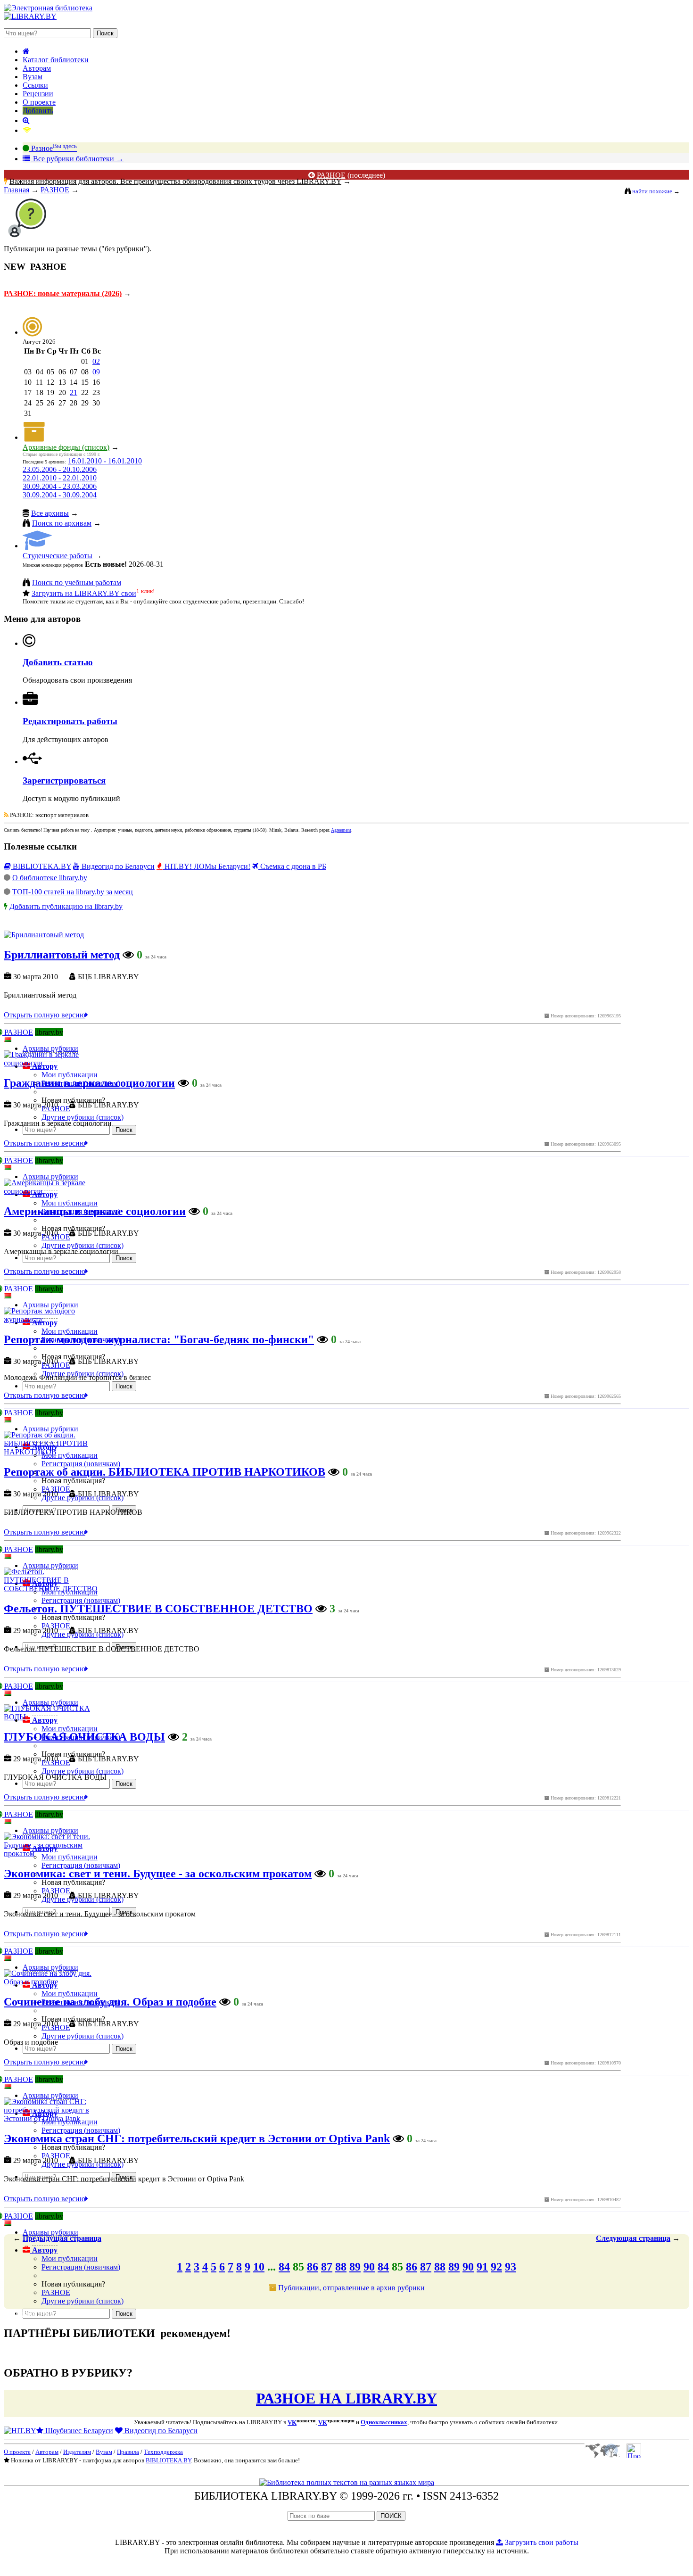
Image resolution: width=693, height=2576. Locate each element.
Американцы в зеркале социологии (95, 1211)
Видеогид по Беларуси (117, 866)
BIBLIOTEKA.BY (41, 866)
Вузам (33, 77)
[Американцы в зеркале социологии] (53, 1191)
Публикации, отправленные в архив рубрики (351, 2288)
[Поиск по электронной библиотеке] (26, 120)
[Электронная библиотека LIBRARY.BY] (48, 8)
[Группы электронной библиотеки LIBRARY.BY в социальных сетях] (27, 130)
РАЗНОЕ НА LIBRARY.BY (346, 2398)
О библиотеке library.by (50, 878)
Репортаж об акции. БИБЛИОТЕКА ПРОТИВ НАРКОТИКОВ (165, 1472)
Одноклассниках (384, 2423)
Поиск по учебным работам (77, 582)
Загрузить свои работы (541, 2542)
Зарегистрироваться (64, 780)
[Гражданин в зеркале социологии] (53, 1063)
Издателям (77, 2452)
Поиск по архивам (62, 523)
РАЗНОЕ (331, 175)
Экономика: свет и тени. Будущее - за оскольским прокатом (158, 1874)
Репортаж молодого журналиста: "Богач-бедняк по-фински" (159, 1339)
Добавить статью (58, 662)
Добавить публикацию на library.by (66, 906)
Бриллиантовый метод (62, 955)
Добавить (38, 111)
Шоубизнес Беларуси (78, 2431)
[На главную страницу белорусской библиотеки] (347, 2482)
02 (96, 361)
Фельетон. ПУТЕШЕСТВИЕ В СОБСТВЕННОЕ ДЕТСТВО (158, 1609)
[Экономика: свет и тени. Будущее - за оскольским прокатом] (53, 1854)
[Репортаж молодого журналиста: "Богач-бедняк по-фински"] (53, 1319)
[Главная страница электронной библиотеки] (26, 51)
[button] (40, 2250)
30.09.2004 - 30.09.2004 (60, 495)
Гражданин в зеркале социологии (89, 1083)
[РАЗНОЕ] (27, 239)
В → (77, 159)
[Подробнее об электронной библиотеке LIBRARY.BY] (634, 2456)
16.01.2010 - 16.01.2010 (105, 461)
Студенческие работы (58, 556)
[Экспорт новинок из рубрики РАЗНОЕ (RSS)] (6, 815)
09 (96, 372)
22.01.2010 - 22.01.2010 (60, 478)
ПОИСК (391, 2516)
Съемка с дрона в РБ (292, 866)
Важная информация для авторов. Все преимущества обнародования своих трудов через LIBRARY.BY (175, 181)
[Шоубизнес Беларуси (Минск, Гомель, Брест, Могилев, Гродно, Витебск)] (20, 2431)
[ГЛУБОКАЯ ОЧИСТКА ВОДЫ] (53, 1717)
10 (259, 2267)
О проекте (39, 102)
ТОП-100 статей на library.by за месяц (73, 892)
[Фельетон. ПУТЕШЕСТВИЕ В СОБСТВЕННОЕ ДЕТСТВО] (53, 1589)
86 (313, 2267)
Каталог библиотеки (56, 60)
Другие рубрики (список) (82, 2301)
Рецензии (38, 94)
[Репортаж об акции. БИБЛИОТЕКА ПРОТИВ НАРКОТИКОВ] (53, 1452)
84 (284, 2267)
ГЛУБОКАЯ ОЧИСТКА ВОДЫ (84, 1737)
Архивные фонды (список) (66, 447)
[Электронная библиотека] (30, 16)
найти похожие (652, 191)
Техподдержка (163, 2452)
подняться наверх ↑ (35, 2313)
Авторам (37, 68)
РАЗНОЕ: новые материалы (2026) (63, 293)
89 (355, 2267)
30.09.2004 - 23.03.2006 (60, 486)
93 (511, 2267)
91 (482, 2267)
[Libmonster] (602, 2456)
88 (341, 2267)
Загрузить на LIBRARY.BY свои (84, 593)
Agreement (341, 830)
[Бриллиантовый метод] (44, 935)
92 (496, 2267)
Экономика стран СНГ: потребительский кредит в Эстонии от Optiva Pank (197, 2138)
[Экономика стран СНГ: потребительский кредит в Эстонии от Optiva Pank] (53, 2118)
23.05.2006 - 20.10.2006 (60, 469)
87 (327, 2267)
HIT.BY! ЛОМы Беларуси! (206, 866)
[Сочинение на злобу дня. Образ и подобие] (53, 1982)
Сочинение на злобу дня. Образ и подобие (110, 2002)
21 (74, 392)
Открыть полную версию (45, 1015)
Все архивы (50, 513)
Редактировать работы (70, 721)
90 (369, 2267)
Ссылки (35, 85)
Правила (128, 2452)
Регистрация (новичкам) (81, 2267)
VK (292, 2423)
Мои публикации (70, 2258)
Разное (53, 148)
